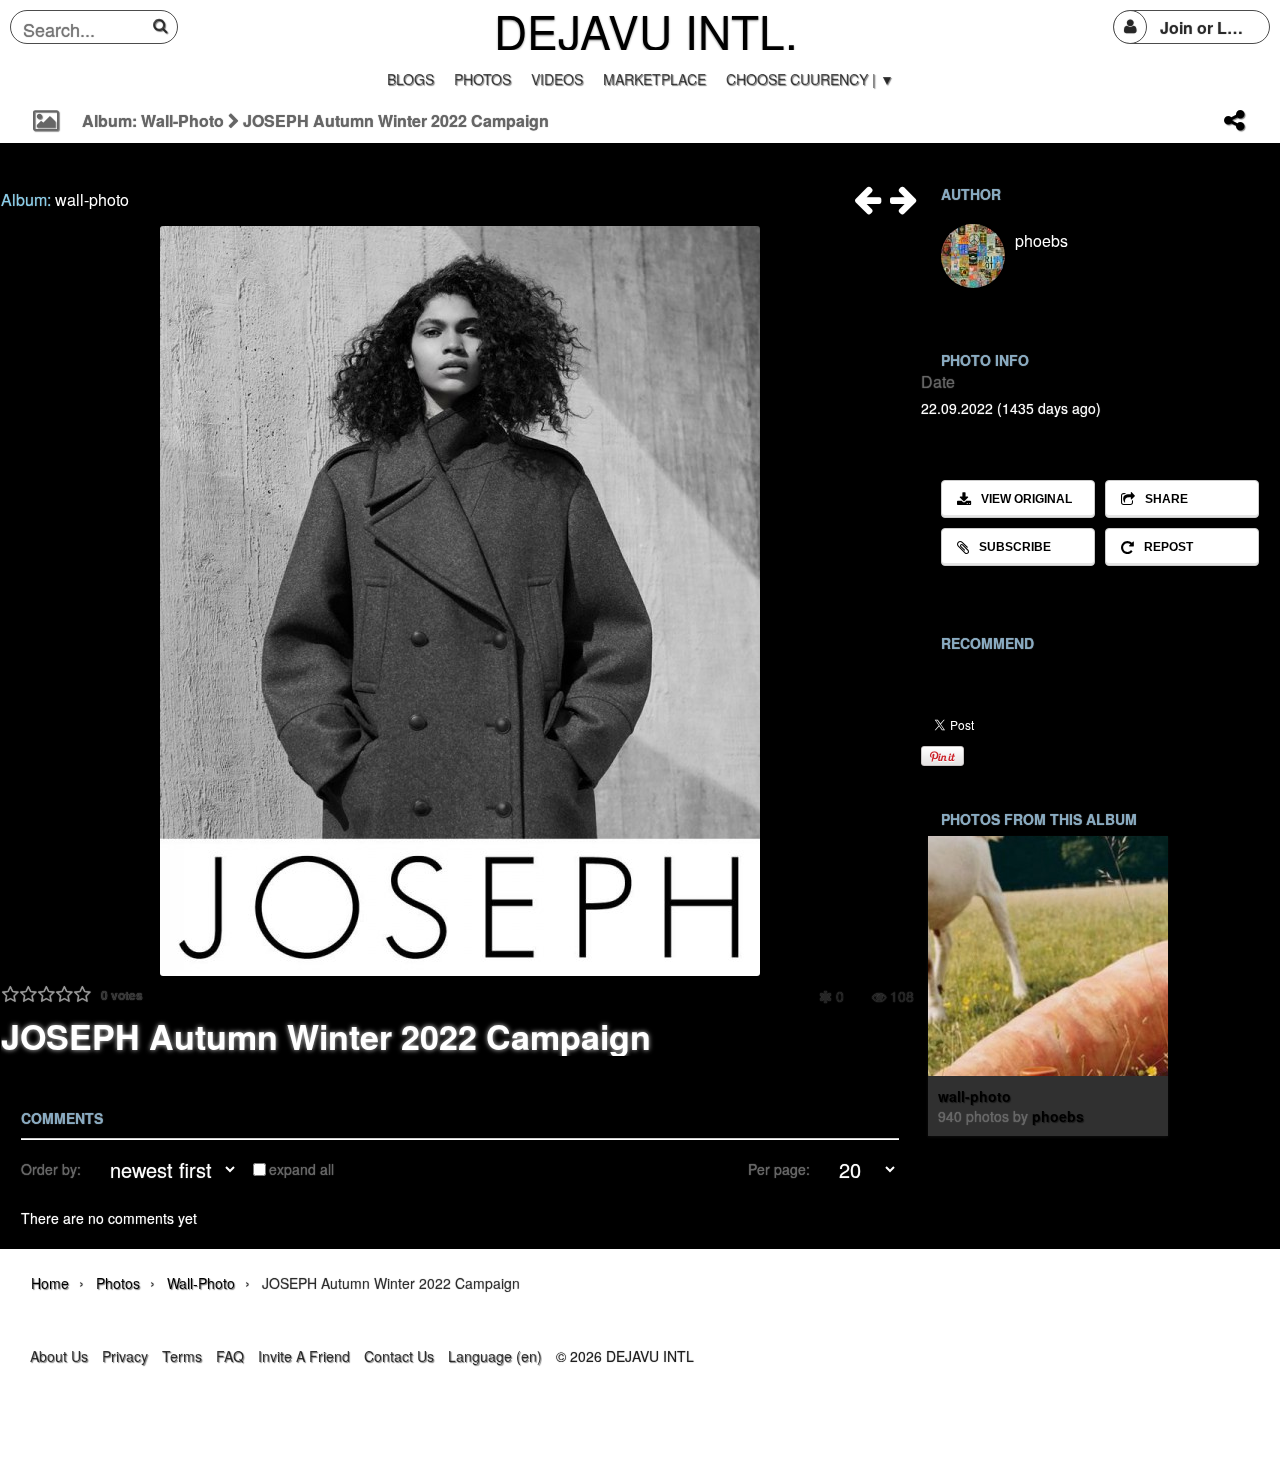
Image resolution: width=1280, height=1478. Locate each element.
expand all (301, 1169)
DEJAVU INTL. (646, 30)
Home (50, 1283)
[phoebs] (973, 256)
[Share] (1234, 121)
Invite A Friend (304, 1356)
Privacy (125, 1356)
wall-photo (92, 199)
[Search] (163, 26)
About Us (59, 1356)
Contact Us (399, 1356)
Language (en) (495, 1356)
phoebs (1041, 240)
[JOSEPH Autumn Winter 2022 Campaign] (867, 205)
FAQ (230, 1356)
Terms (182, 1356)
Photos (118, 1283)
